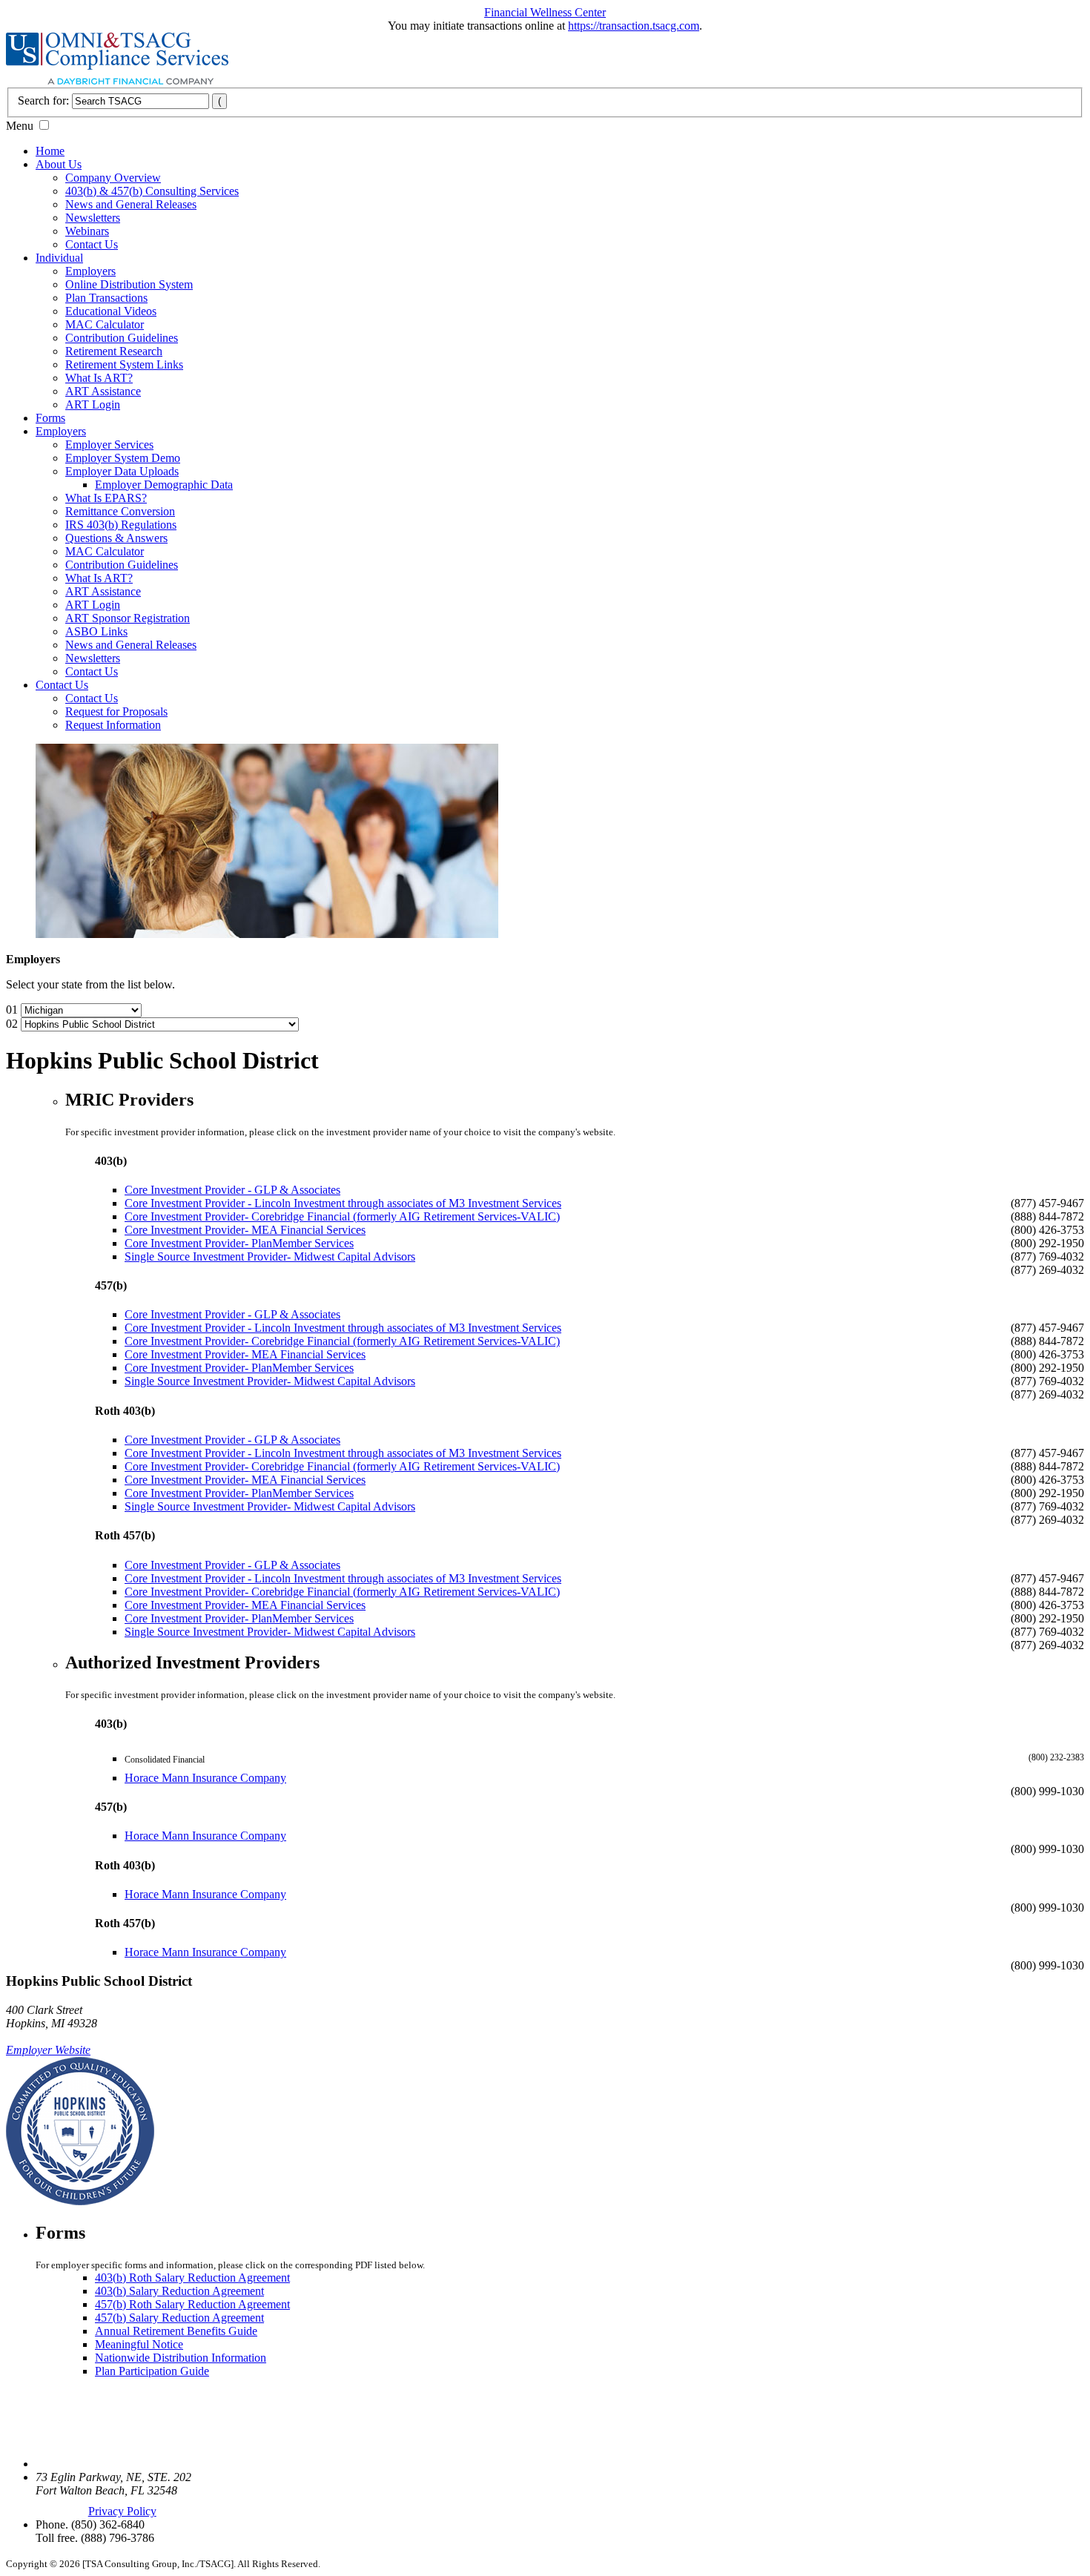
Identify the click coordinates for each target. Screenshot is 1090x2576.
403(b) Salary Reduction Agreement (179, 2291)
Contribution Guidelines (122, 338)
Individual (59, 258)
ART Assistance (103, 391)
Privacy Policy (122, 2511)
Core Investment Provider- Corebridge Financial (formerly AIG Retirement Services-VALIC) (342, 1216)
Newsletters (93, 218)
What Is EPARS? (106, 498)
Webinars (87, 231)
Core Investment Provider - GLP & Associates (232, 1190)
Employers (90, 271)
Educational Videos (111, 311)
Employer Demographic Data (164, 485)
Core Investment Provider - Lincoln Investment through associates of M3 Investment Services (343, 1203)
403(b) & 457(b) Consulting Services (152, 191)
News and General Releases (131, 204)
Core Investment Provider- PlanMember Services (239, 1243)
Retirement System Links (124, 364)
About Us (59, 164)
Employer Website (48, 2050)
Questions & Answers (116, 538)
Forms (50, 418)
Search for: (43, 100)
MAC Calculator (105, 324)
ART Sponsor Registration (128, 618)
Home (50, 151)
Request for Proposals (116, 711)
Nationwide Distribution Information (181, 2358)
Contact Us (92, 244)
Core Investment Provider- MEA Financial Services (245, 1230)
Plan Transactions (106, 298)
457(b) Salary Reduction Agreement (179, 2318)
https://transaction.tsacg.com (634, 26)
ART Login (93, 404)
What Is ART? (99, 378)
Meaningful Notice (139, 2344)
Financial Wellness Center (545, 12)
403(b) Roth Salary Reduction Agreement (192, 2278)
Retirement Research (114, 351)
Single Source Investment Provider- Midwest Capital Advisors (270, 1256)
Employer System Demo (123, 458)
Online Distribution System (129, 284)
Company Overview (113, 178)
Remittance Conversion (120, 511)
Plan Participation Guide (152, 2371)
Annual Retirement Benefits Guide (176, 2331)
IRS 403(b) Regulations (121, 525)
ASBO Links (96, 631)
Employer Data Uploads (122, 471)
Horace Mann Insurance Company (205, 1778)
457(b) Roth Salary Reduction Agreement (192, 2304)
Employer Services (109, 445)
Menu (20, 126)
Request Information (113, 725)
